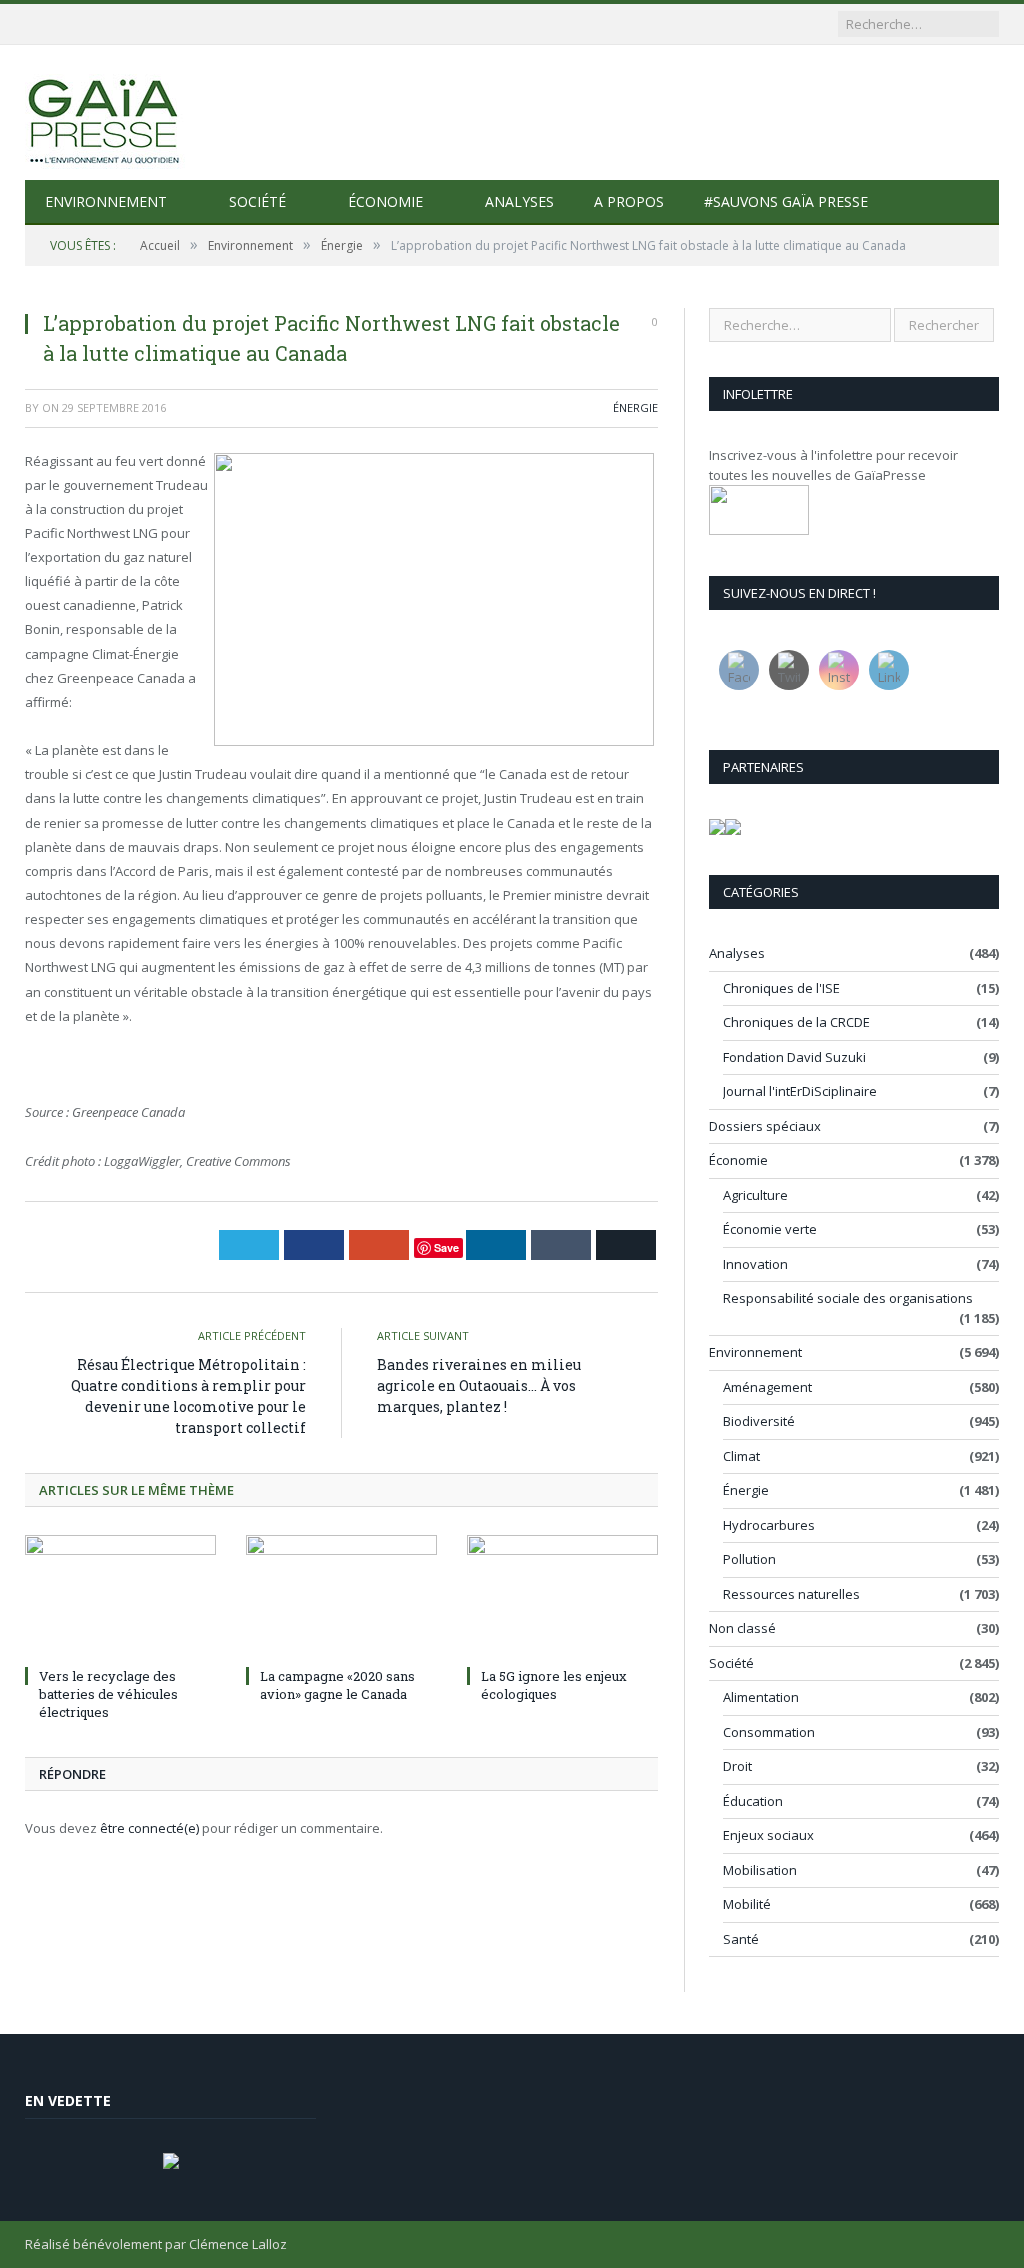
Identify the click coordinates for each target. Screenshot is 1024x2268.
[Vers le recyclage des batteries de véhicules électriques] (120, 1597)
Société (257, 201)
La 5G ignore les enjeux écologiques (554, 1685)
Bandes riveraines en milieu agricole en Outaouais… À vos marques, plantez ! (479, 1385)
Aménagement (767, 1387)
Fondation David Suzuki (794, 1057)
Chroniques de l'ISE (781, 988)
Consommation (769, 1732)
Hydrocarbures (769, 1525)
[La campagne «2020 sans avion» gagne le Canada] (341, 1597)
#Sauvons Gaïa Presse (786, 201)
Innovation (755, 1264)
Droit (737, 1766)
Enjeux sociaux (768, 1835)
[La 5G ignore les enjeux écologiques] (562, 1597)
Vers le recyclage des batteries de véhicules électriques (108, 1694)
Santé (741, 1939)
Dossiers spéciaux (765, 1126)
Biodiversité (759, 1421)
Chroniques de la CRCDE (796, 1022)
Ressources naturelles (791, 1594)
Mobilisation (760, 1870)
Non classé (742, 1628)
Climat (741, 1456)
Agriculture (755, 1195)
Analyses (519, 201)
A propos (629, 201)
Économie (385, 201)
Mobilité (747, 1904)
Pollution (749, 1559)
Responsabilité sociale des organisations (848, 1298)
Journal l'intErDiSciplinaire (800, 1091)
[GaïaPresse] (105, 112)
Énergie (635, 407)
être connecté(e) (149, 1828)
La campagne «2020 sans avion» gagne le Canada (337, 1685)
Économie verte (770, 1229)
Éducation (753, 1801)
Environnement (106, 201)
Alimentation (761, 1697)
